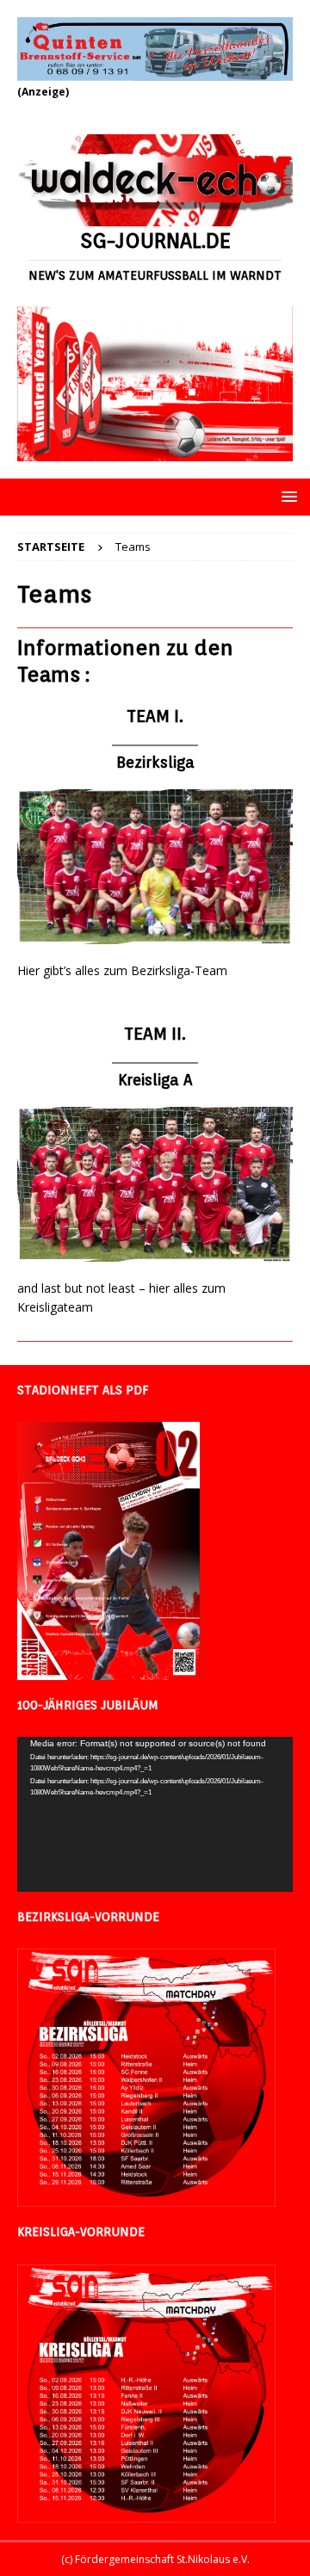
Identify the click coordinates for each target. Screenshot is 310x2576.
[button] (286, 496)
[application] (155, 1814)
